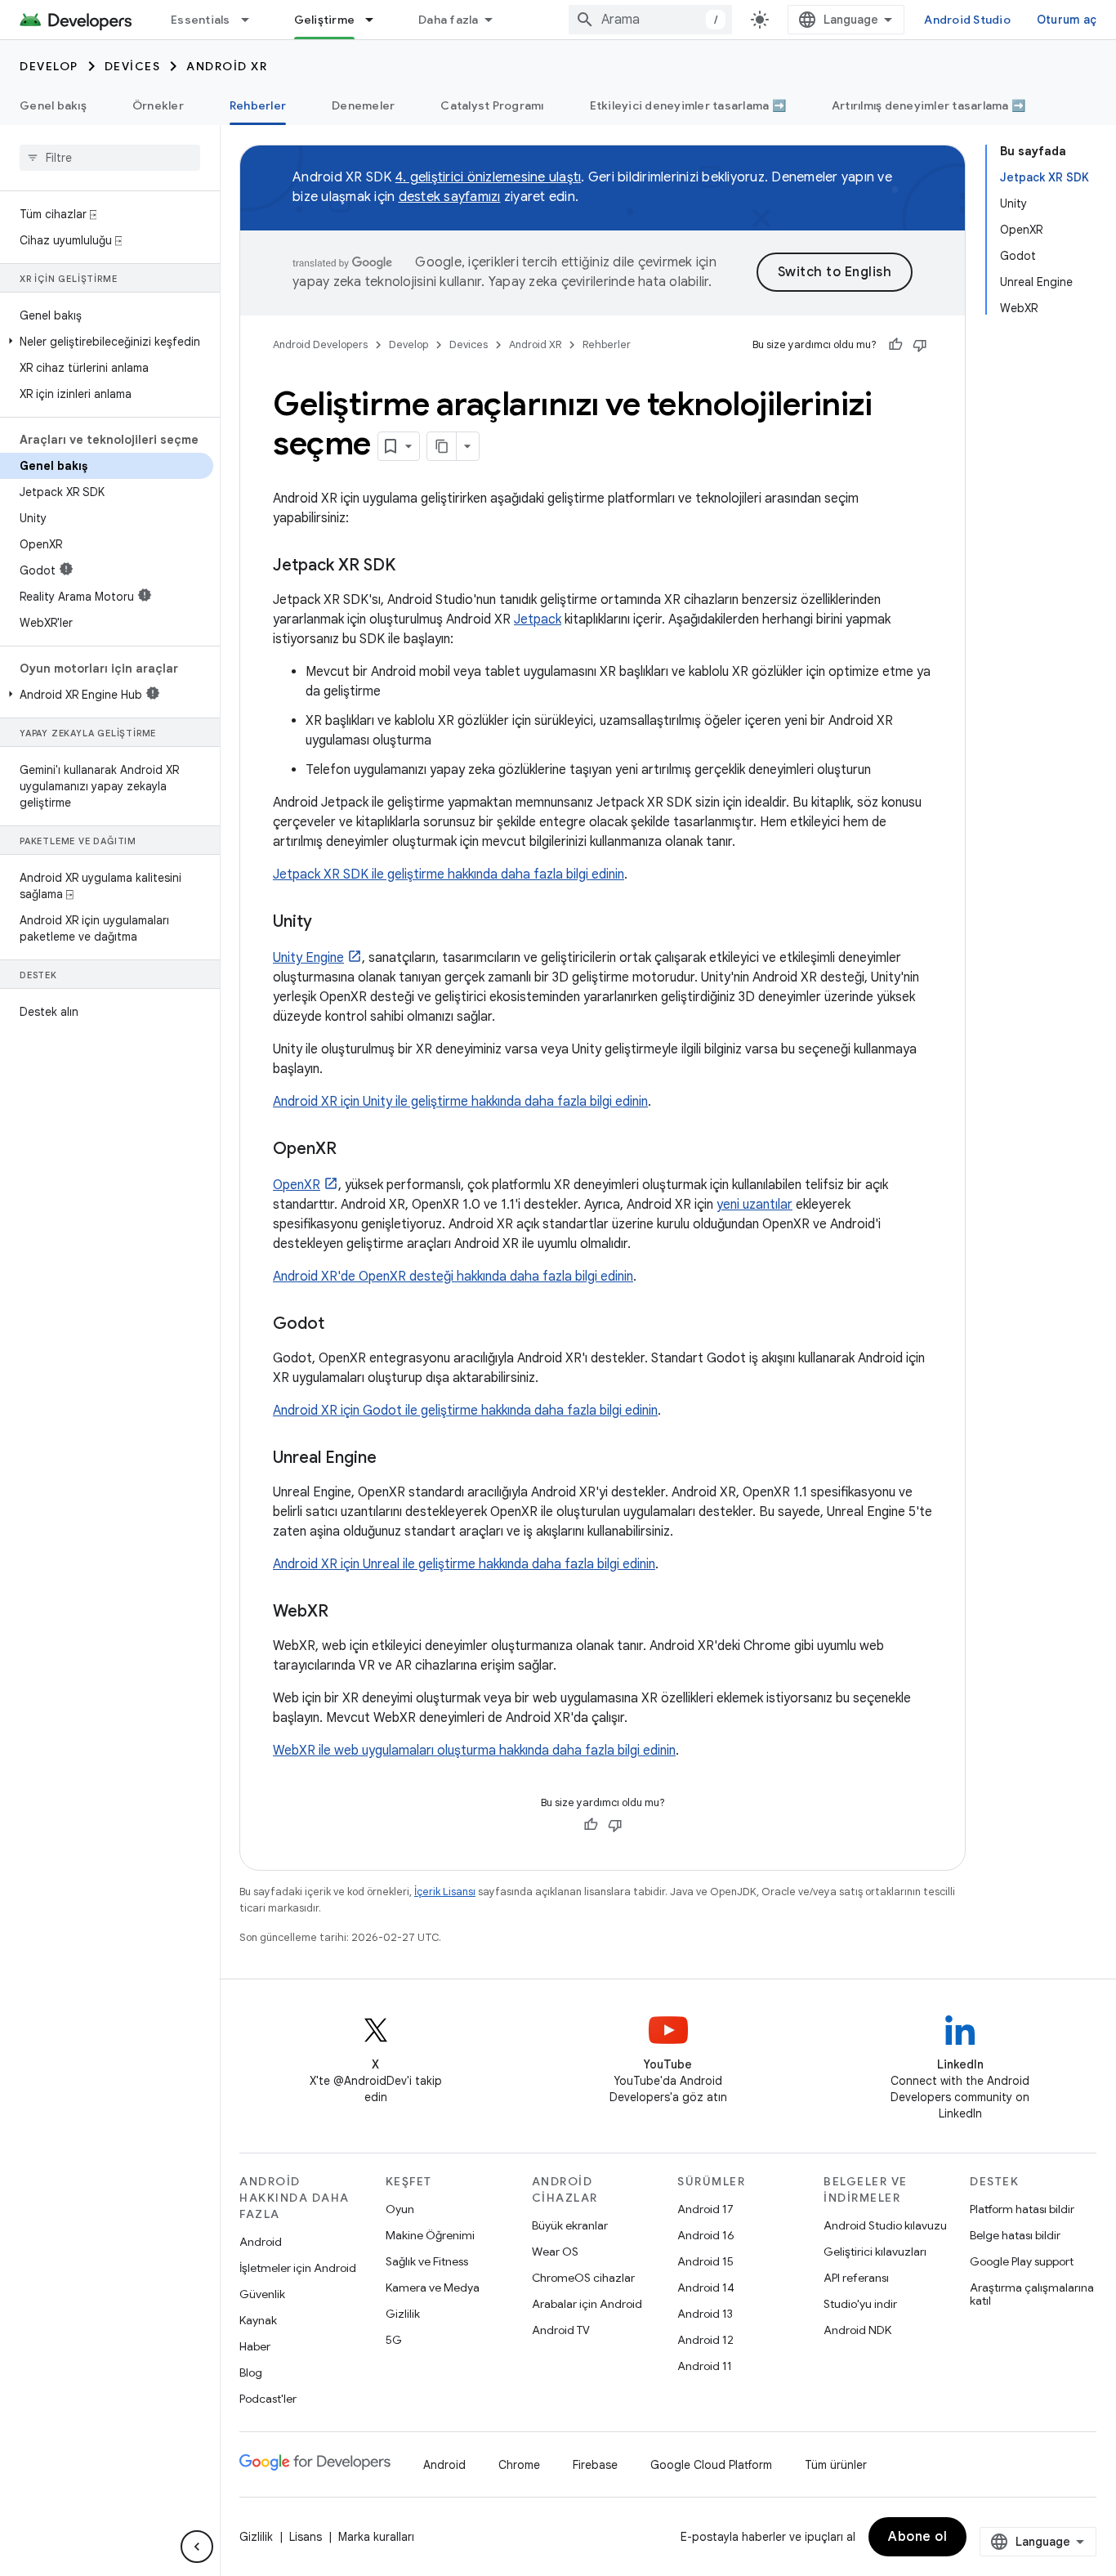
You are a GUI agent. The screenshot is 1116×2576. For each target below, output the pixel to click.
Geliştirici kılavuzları (875, 2252)
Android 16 (706, 2235)
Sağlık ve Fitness (427, 2261)
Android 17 (705, 2209)
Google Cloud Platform (711, 2465)
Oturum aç (1067, 20)
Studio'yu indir (860, 2304)
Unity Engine (308, 958)
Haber (255, 2346)
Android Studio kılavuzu (885, 2225)
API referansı (856, 2278)
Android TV (561, 2330)
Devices (133, 66)
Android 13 (705, 2314)
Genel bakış (53, 105)
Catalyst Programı (492, 105)
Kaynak (258, 2320)
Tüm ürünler (836, 2465)
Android (261, 2242)
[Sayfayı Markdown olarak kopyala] (442, 446)
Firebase (595, 2465)
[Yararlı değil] (920, 345)
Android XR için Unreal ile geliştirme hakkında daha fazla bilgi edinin (464, 1564)
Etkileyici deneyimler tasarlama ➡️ (688, 105)
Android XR (227, 66)
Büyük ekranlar (570, 2225)
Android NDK (857, 2330)
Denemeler (363, 105)
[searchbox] (110, 158)
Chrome (519, 2465)
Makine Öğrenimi (430, 2235)
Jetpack (538, 619)
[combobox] (650, 20)
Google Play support (1022, 2261)
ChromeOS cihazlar (583, 2278)
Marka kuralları (376, 2537)
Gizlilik (403, 2314)
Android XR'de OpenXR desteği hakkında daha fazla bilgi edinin (453, 1277)
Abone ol (917, 2537)
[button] (107, 342)
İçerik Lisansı (445, 1892)
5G (394, 2340)
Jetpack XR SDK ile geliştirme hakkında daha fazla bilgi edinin (449, 874)
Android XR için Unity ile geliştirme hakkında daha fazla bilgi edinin (460, 1102)
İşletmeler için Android (298, 2268)
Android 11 (705, 2366)
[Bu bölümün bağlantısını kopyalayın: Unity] (328, 923)
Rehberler (258, 105)
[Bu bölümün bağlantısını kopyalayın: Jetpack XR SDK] (412, 566)
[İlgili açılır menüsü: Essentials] (252, 20)
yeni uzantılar (754, 1205)
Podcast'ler (268, 2399)
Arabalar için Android (587, 2304)
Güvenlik (262, 2294)
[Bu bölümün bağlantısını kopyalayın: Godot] (341, 1325)
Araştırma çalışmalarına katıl (1032, 2294)
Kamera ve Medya (433, 2288)
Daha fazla (449, 20)
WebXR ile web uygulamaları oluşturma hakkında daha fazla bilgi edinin (474, 1751)
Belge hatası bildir (1015, 2235)
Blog (251, 2373)
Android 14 (706, 2288)
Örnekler (158, 105)
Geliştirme (325, 20)
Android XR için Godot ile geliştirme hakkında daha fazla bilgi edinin (465, 1411)
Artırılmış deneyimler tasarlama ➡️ (929, 105)
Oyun (400, 2209)
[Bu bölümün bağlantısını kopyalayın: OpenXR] (353, 1150)
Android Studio (967, 20)
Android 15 (705, 2261)
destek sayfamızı (450, 197)
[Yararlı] (895, 345)
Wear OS (555, 2252)
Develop (49, 66)
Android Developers (320, 344)
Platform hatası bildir (1022, 2209)
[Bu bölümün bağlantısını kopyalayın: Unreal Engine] (393, 1459)
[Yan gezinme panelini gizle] (197, 2547)
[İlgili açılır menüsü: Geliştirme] (377, 20)
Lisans (306, 2537)
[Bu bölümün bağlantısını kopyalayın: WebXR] (345, 1612)
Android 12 (705, 2340)
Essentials (201, 20)
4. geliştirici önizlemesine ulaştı (489, 177)
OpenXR (297, 1185)
